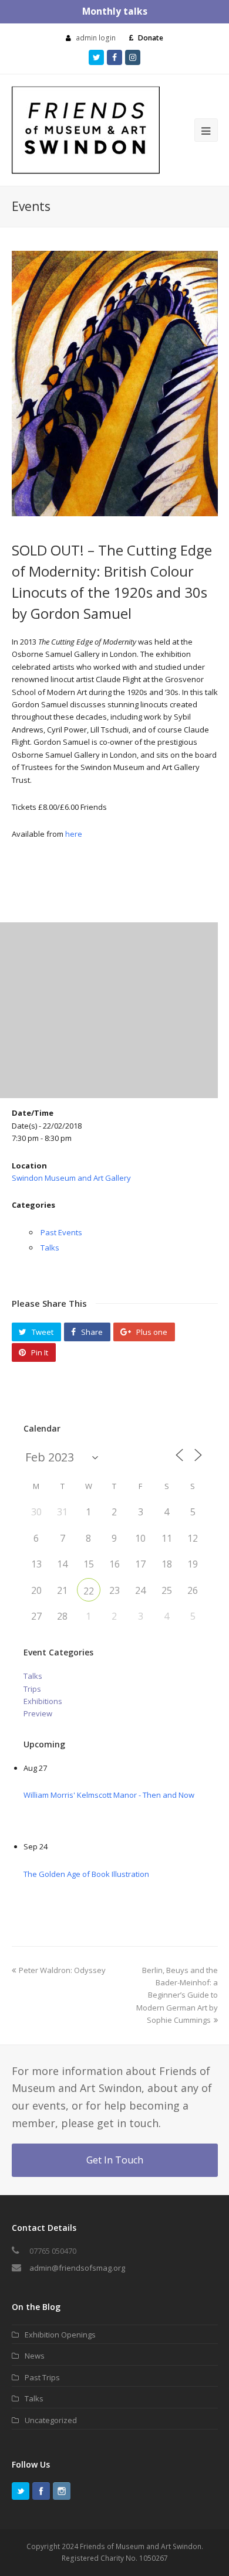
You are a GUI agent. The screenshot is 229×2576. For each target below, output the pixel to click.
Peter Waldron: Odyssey (62, 1970)
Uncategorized (51, 2420)
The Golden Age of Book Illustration (86, 1874)
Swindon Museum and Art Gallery (71, 1178)
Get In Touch (115, 2160)
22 (89, 1591)
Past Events (61, 1232)
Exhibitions (43, 1701)
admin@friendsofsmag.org (77, 2268)
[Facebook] (41, 2491)
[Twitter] (21, 2491)
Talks (50, 1248)
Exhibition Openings (60, 2335)
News (35, 2356)
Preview (38, 1713)
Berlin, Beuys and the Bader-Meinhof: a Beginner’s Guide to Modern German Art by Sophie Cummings (177, 1995)
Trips (32, 1689)
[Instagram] (62, 2491)
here (74, 834)
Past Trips (42, 2377)
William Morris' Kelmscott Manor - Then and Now (109, 1795)
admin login (96, 38)
